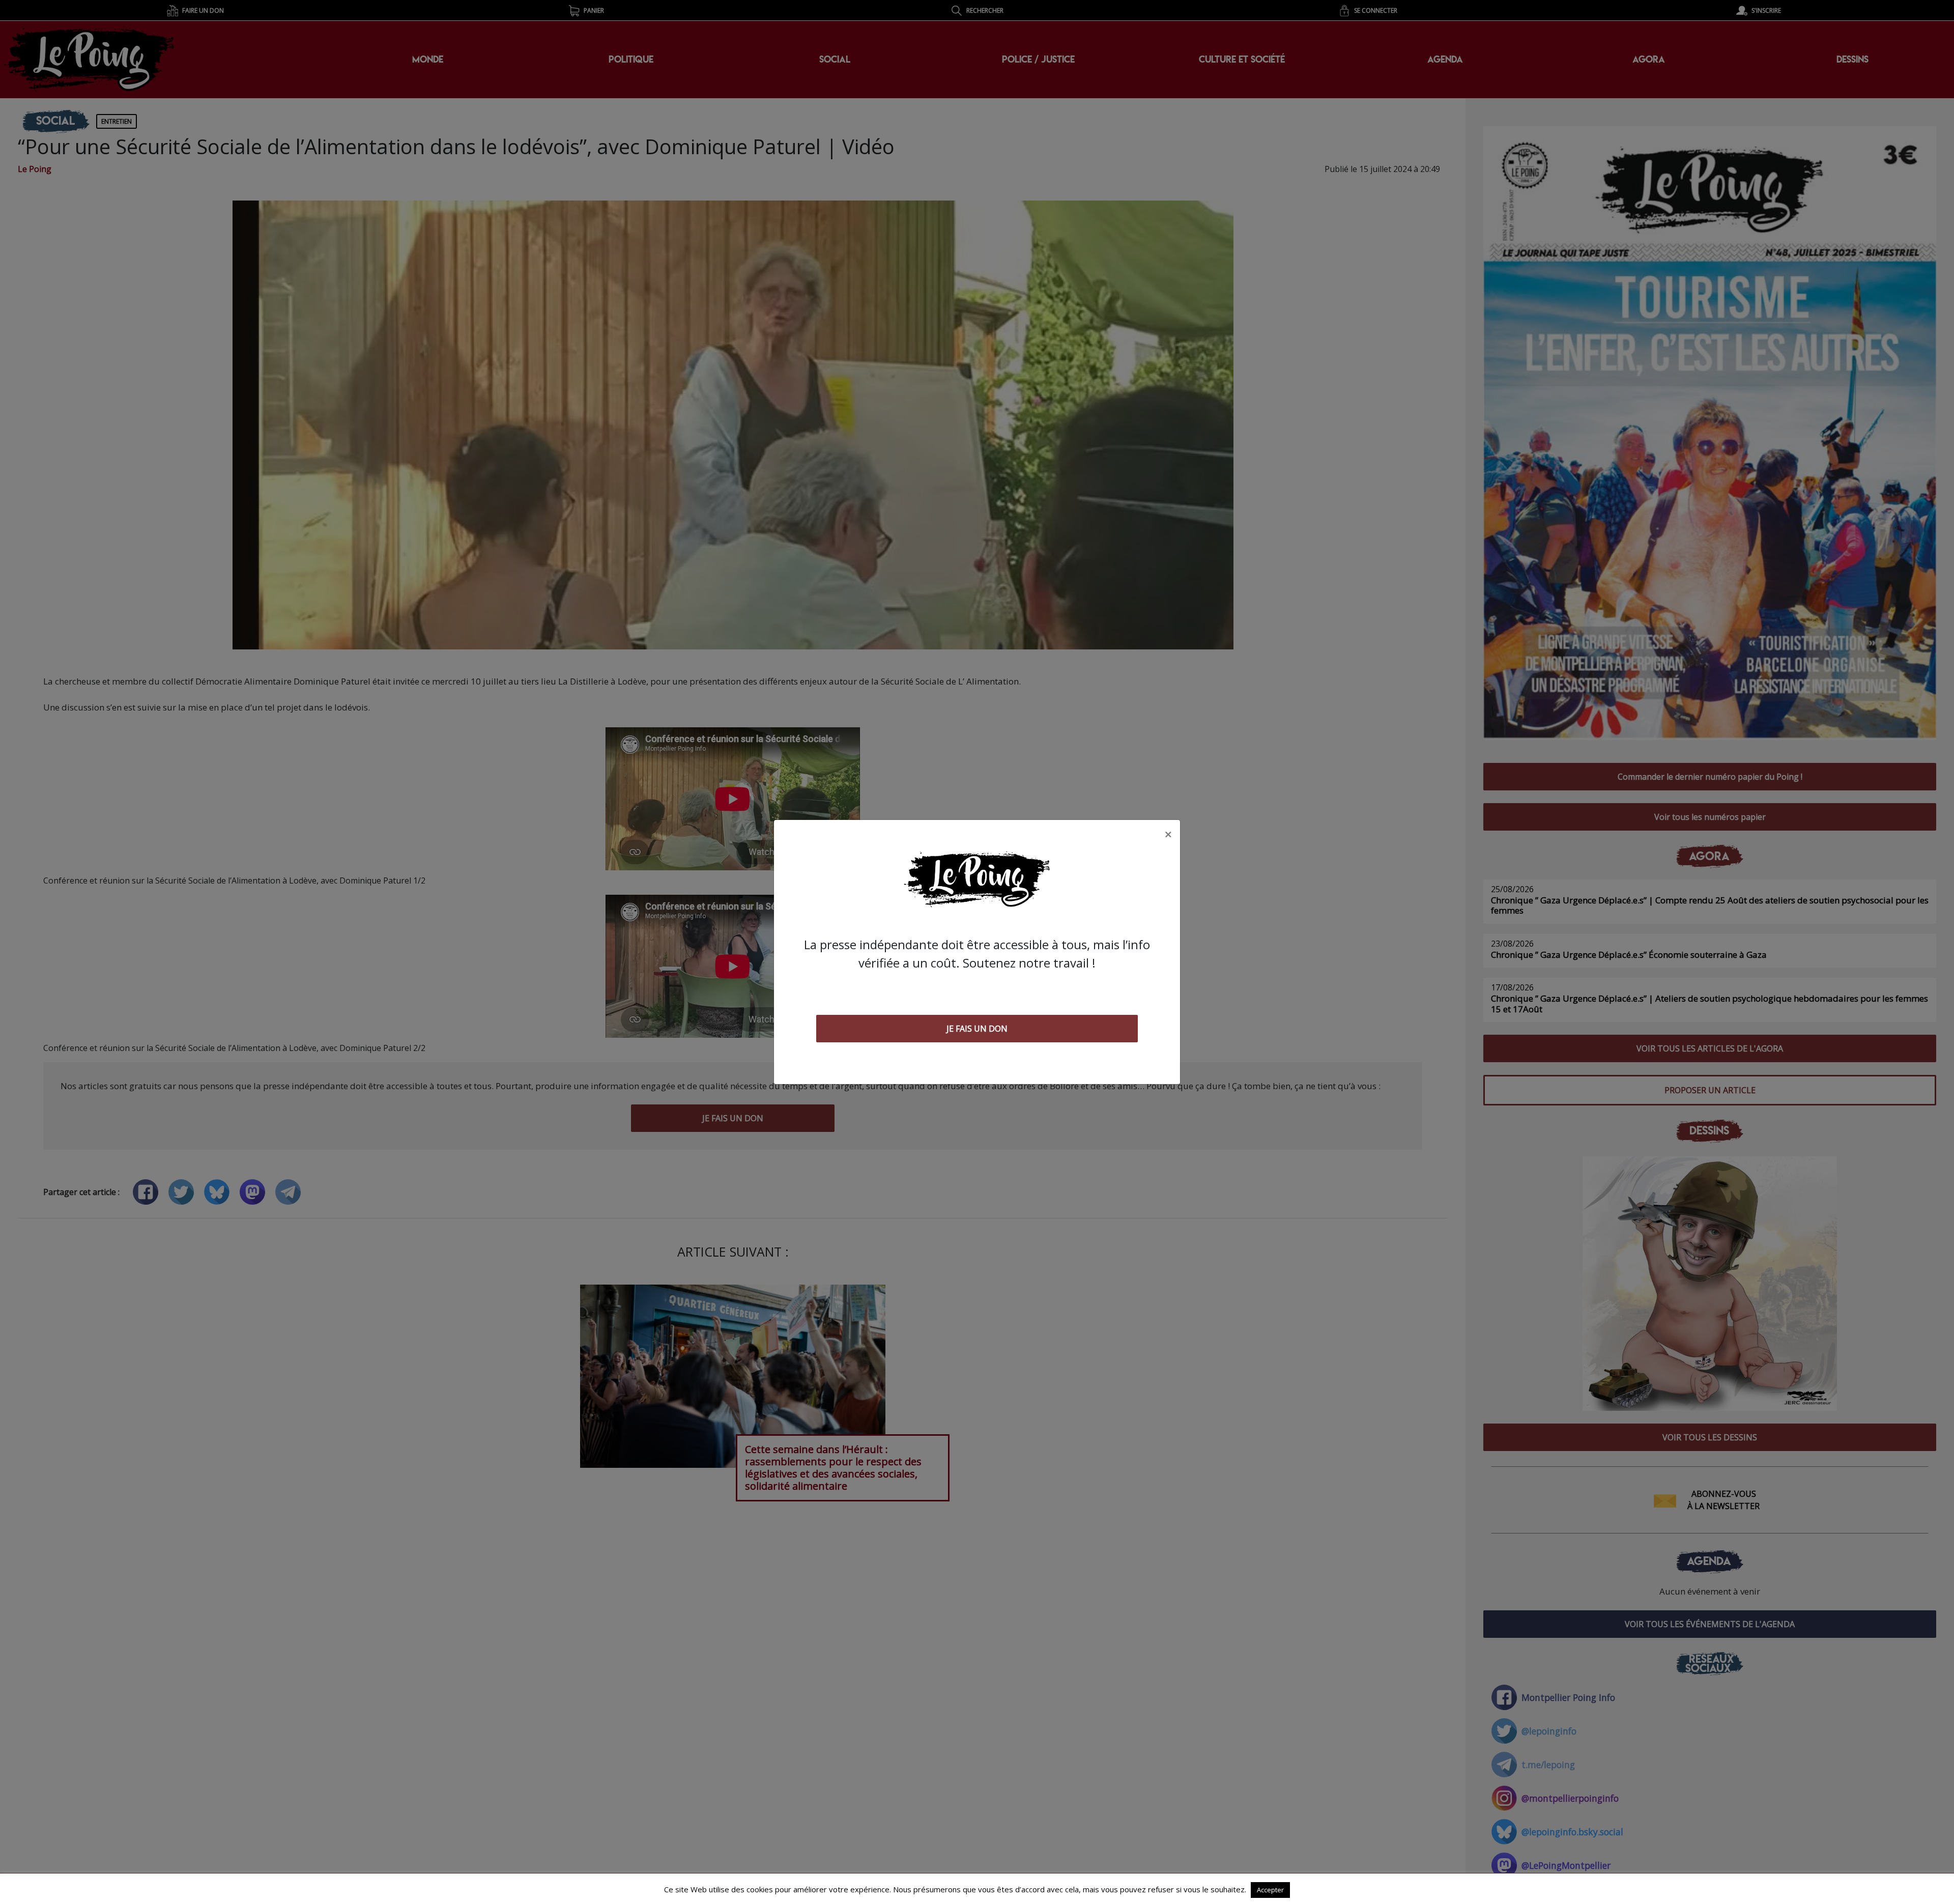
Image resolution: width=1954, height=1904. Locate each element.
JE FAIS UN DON (977, 1029)
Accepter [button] (1270, 1890)
